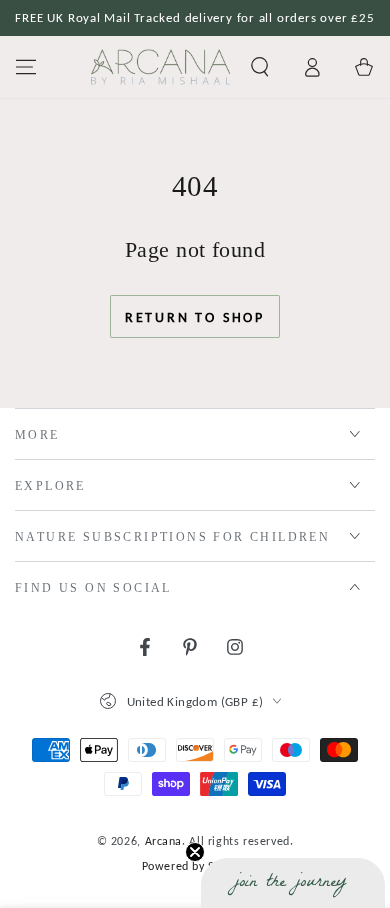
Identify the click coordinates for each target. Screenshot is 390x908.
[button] (260, 67)
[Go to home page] (160, 67)
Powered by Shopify (195, 866)
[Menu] (26, 67)
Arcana (164, 841)
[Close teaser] (195, 852)
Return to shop (195, 317)
